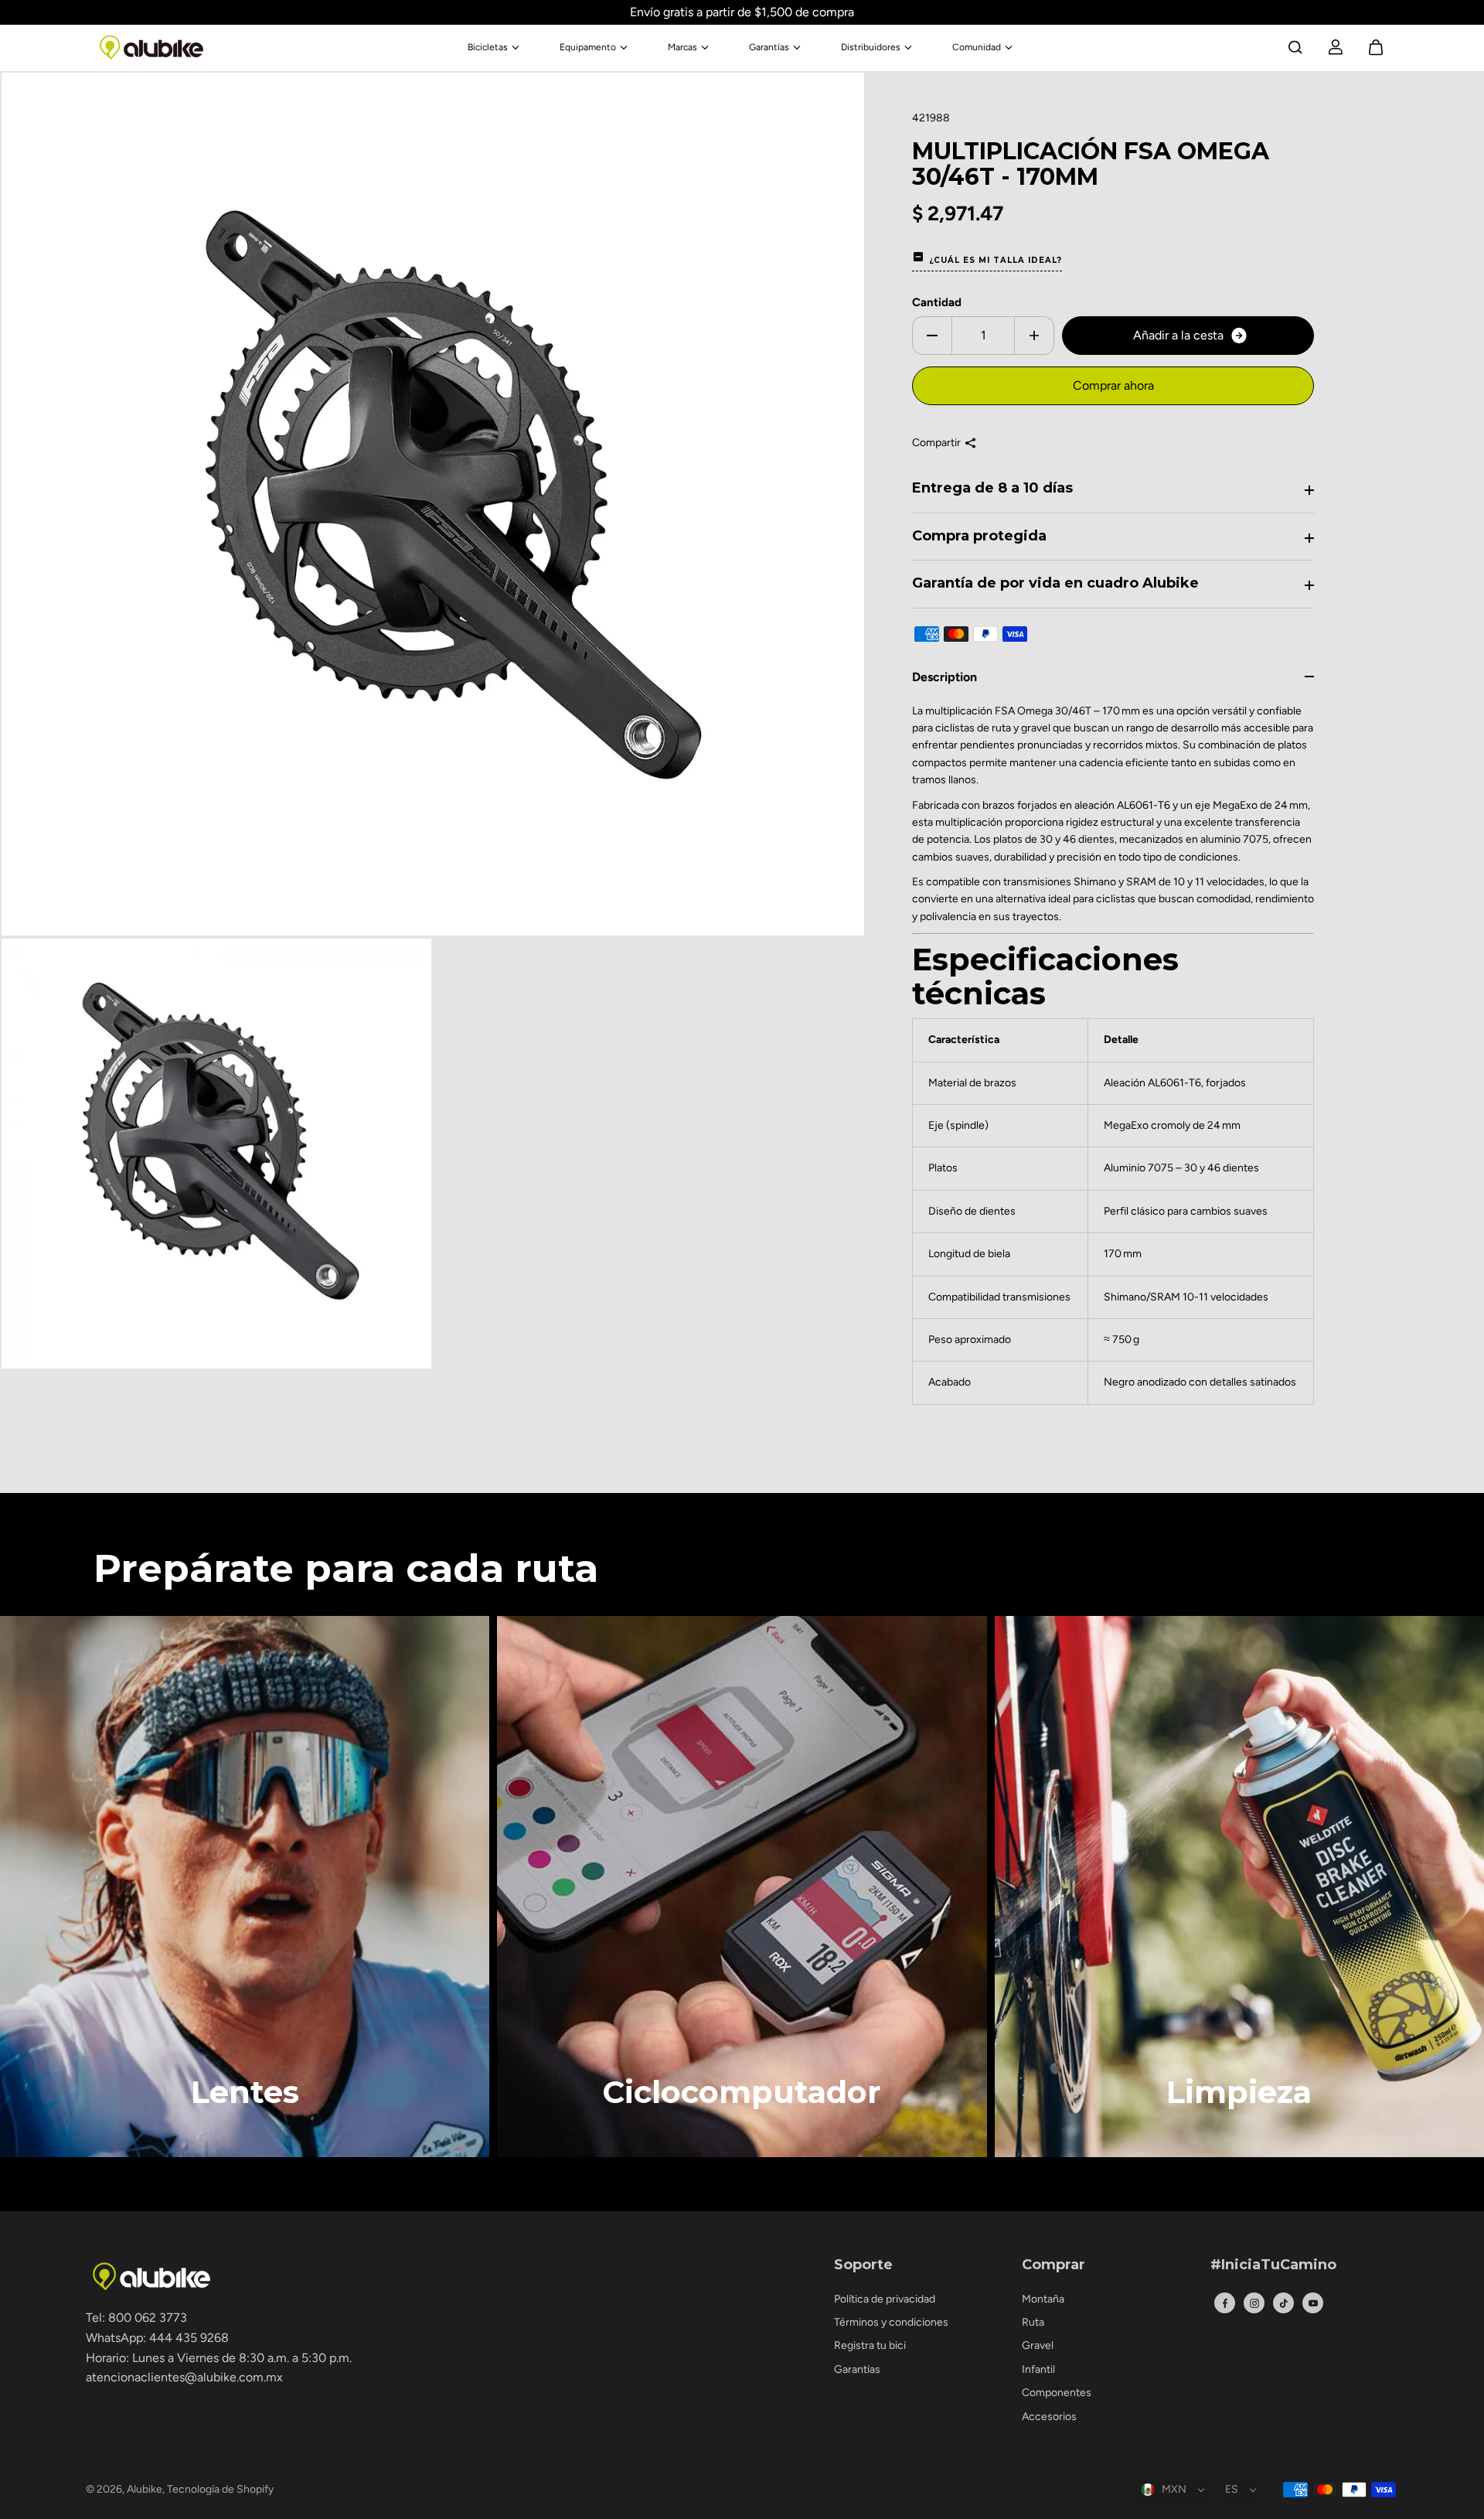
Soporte (863, 2265)
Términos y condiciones (891, 2322)
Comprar (1053, 2265)
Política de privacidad (885, 2299)
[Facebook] (1225, 2303)
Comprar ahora (1113, 385)
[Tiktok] (1284, 2303)
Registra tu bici (870, 2345)
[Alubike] (151, 47)
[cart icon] (1376, 47)
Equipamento (588, 47)
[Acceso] (1336, 47)
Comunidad (977, 47)
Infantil (1038, 2369)
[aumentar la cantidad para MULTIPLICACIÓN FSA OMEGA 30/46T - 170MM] (1034, 336)
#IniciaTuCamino (1273, 2265)
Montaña (1043, 2299)
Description (945, 677)
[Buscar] (1295, 47)
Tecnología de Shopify (220, 2489)
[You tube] (1313, 2303)
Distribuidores (871, 47)
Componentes (1057, 2393)
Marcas (682, 47)
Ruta (1033, 2322)
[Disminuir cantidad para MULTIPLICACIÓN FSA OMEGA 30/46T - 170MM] (932, 336)
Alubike (145, 2489)
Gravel (1038, 2345)
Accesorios (1049, 2417)
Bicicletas (488, 47)
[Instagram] (1254, 2303)
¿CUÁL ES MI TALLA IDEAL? (996, 260)
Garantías (769, 47)
